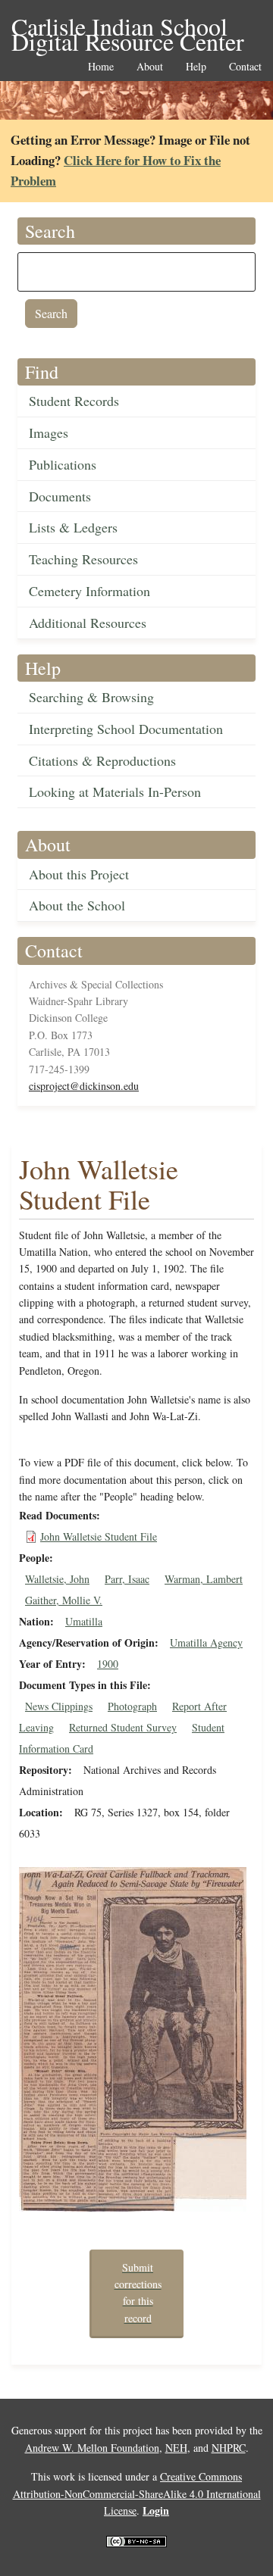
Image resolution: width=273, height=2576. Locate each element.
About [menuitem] (150, 67)
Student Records (74, 401)
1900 (108, 1664)
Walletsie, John (57, 1579)
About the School (77, 905)
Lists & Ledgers (73, 527)
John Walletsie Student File (99, 1536)
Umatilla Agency (206, 1642)
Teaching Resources (83, 559)
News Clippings (59, 1706)
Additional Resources (88, 623)
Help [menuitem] (196, 67)
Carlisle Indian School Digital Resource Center (128, 28)
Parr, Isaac (127, 1579)
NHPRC (229, 2448)
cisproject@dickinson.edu (84, 1086)
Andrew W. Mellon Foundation (92, 2448)
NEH (176, 2448)
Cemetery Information (89, 591)
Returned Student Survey (123, 1727)
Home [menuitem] (101, 67)
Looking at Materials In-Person (115, 792)
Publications (63, 464)
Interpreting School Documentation (126, 729)
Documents (60, 496)
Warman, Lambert (204, 1579)
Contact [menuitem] (245, 67)
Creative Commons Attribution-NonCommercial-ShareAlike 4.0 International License (137, 2493)
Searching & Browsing (91, 697)
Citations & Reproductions (102, 760)
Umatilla (84, 1621)
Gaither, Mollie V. (64, 1600)
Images (49, 432)
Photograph (132, 1706)
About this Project (79, 874)
